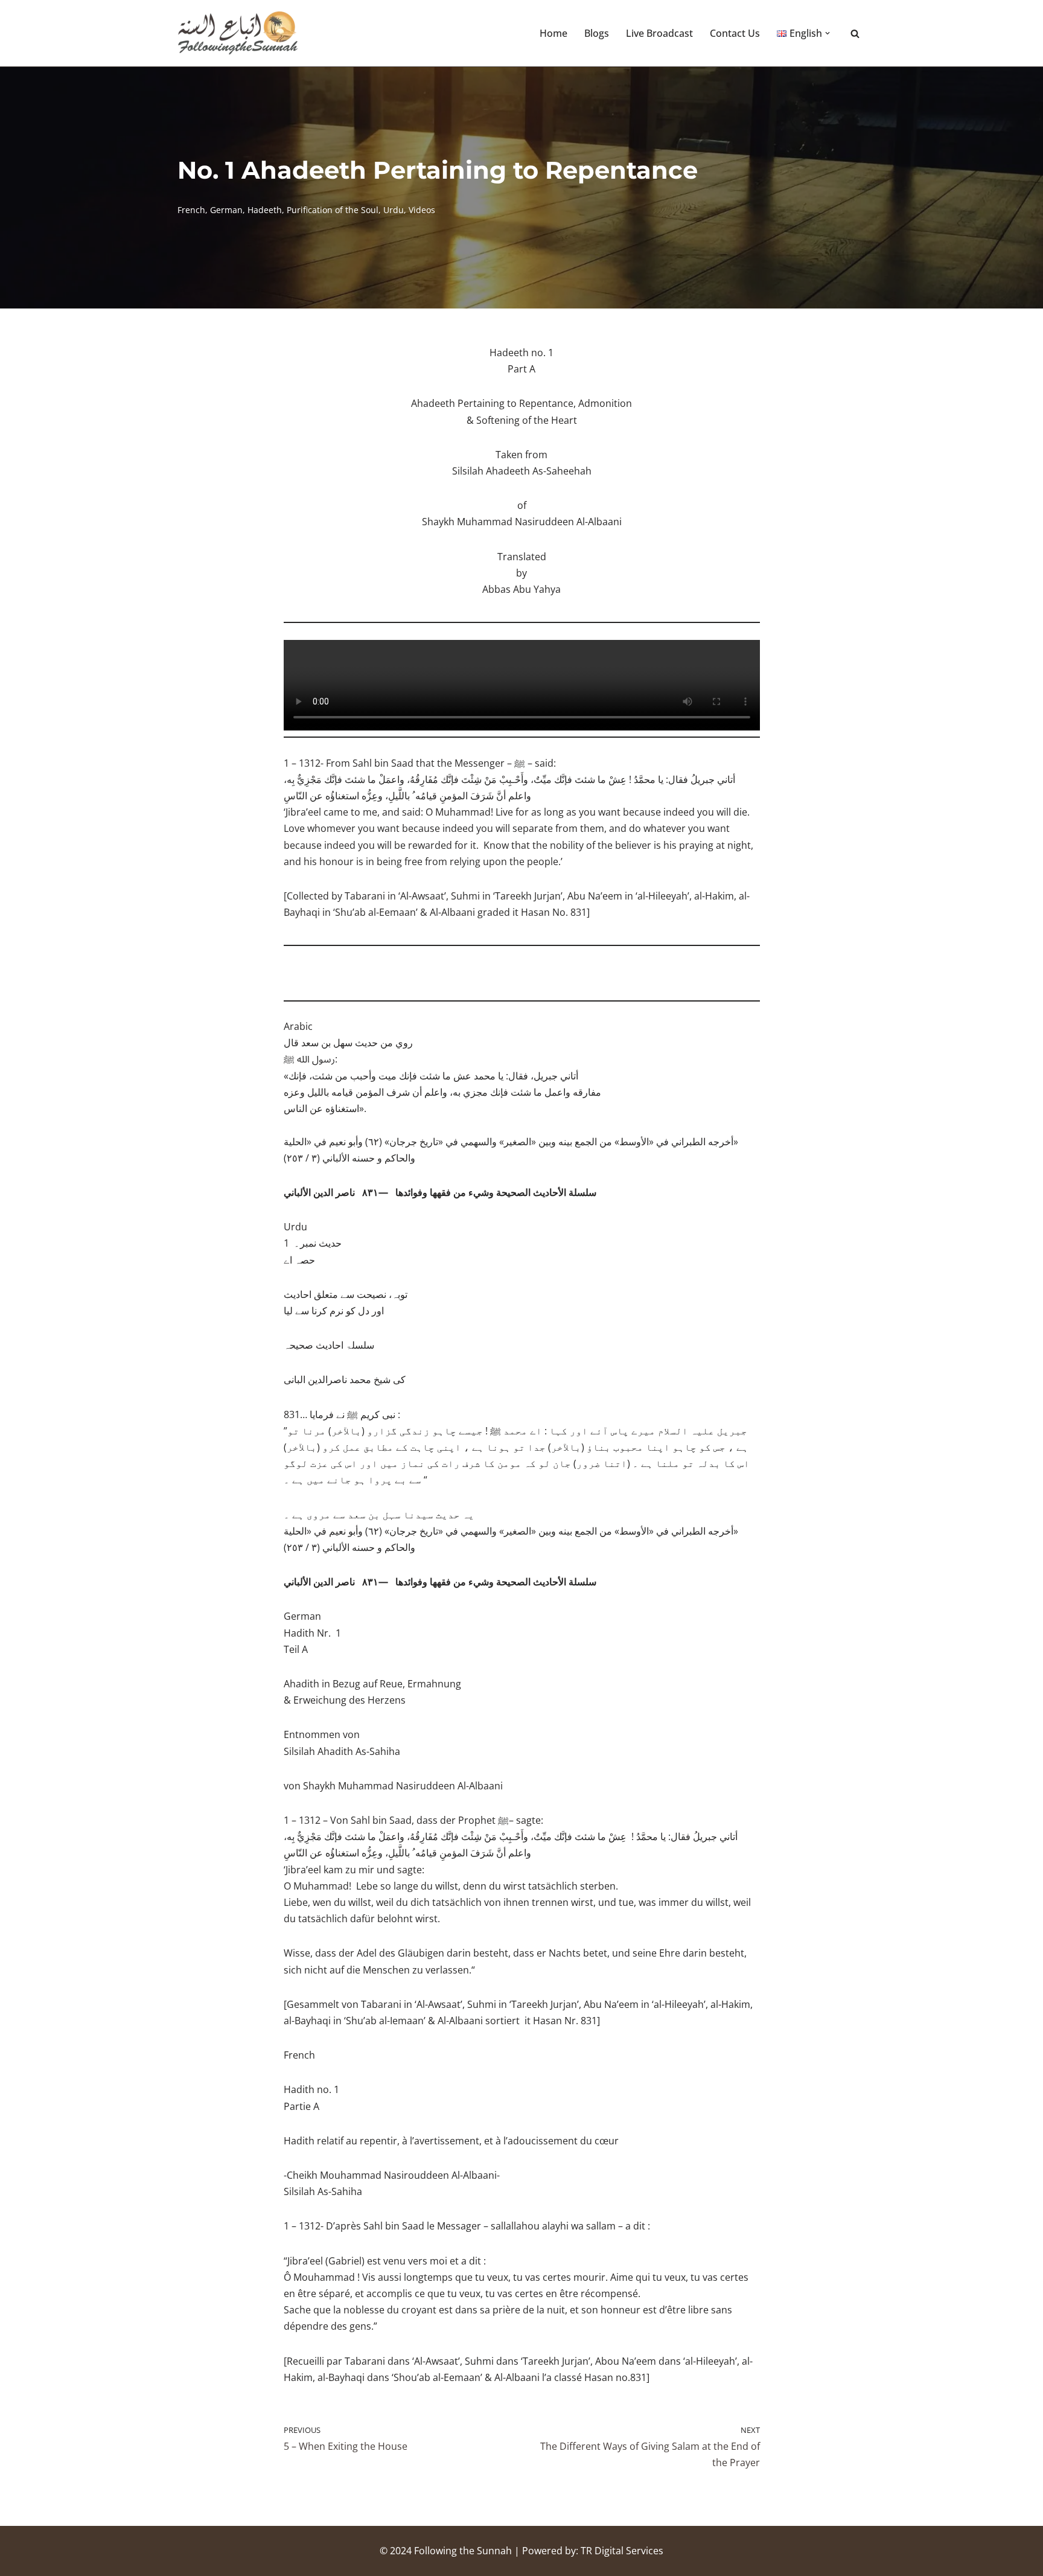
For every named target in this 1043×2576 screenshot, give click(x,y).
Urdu (394, 210)
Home (553, 33)
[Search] (855, 34)
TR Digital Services (622, 2551)
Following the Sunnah (463, 2551)
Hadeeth (265, 210)
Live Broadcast (659, 33)
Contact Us (735, 33)
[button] (828, 33)
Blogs (597, 33)
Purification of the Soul (333, 210)
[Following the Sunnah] (238, 33)
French (191, 210)
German (226, 210)
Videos (422, 210)
